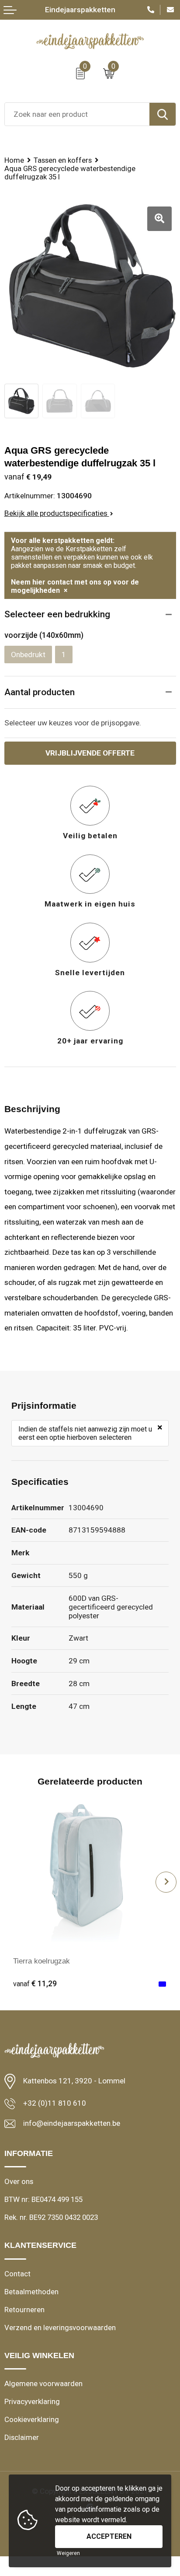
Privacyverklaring (32, 2401)
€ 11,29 (35, 1984)
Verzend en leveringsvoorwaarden (60, 2327)
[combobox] (77, 114)
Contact (17, 2274)
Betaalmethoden (31, 2292)
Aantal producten (40, 692)
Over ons (19, 2181)
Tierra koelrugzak (42, 1961)
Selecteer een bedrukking (57, 614)
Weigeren (68, 2553)
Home (14, 160)
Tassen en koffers (63, 160)
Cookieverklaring (32, 2419)
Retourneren (24, 2310)
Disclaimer (22, 2437)
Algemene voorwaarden (43, 2383)
